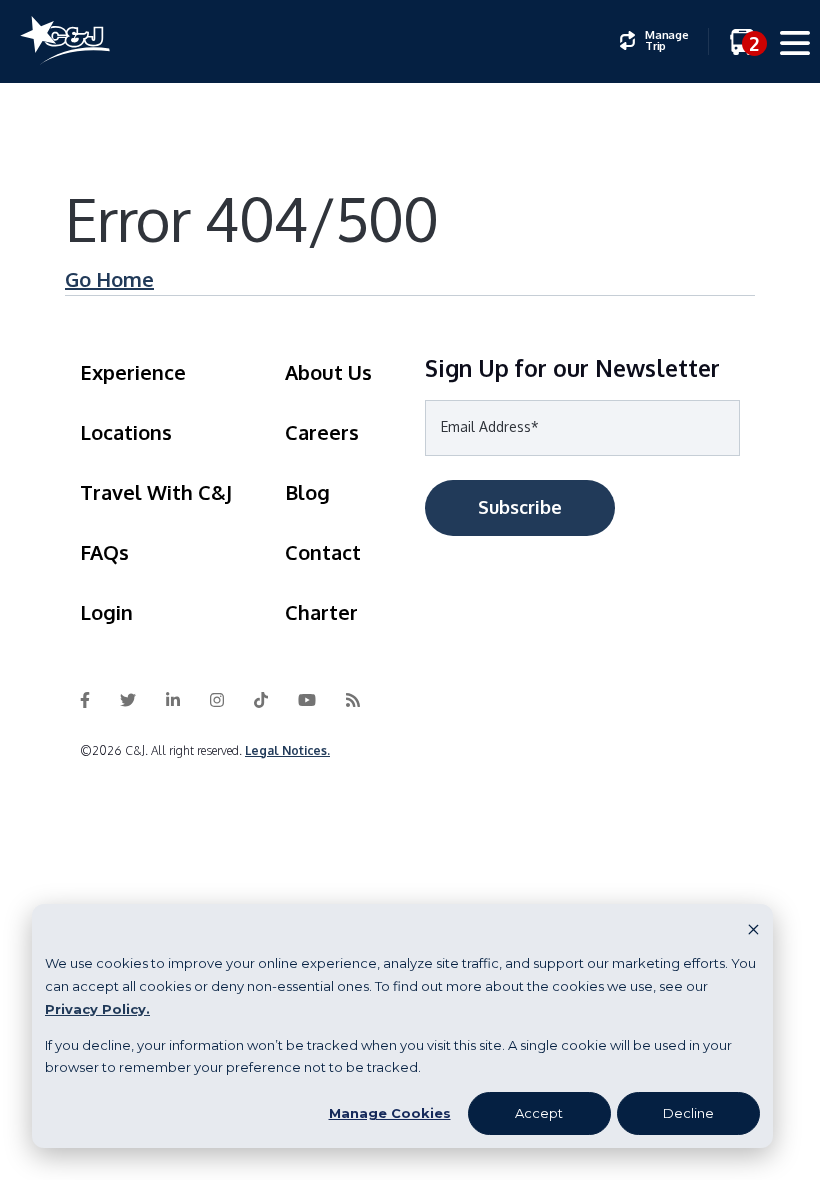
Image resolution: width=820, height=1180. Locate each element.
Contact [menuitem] (323, 552)
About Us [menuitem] (328, 372)
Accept (539, 1113)
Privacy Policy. (97, 1009)
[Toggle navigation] (795, 46)
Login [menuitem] (106, 612)
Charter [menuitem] (321, 612)
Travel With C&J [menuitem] (156, 492)
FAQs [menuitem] (104, 552)
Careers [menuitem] (322, 432)
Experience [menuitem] (133, 372)
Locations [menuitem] (126, 432)
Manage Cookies (390, 1113)
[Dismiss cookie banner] (753, 928)
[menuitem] (654, 41)
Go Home (109, 279)
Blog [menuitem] (307, 492)
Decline (688, 1113)
